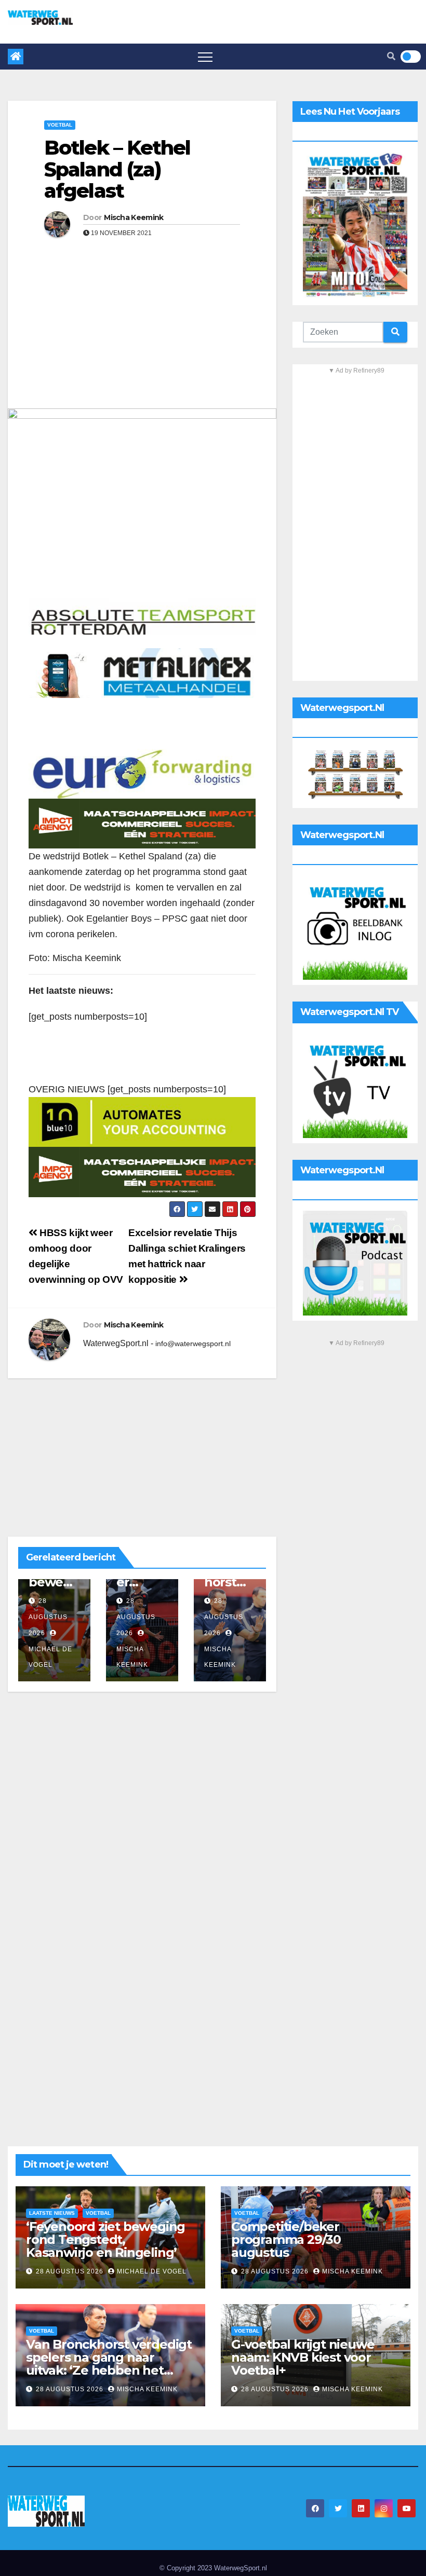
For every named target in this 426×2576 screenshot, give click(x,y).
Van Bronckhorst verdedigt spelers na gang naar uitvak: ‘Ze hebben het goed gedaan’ (109, 2364)
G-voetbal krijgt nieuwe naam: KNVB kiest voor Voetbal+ (303, 2357)
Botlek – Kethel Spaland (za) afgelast (117, 169)
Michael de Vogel (50, 1657)
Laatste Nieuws (52, 2213)
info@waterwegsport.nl (193, 1344)
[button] (391, 56)
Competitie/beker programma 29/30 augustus (286, 2239)
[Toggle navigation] (205, 57)
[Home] (16, 57)
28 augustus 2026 (48, 1617)
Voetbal (60, 125)
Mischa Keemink (134, 217)
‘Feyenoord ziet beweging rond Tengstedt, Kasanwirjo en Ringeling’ (105, 2239)
